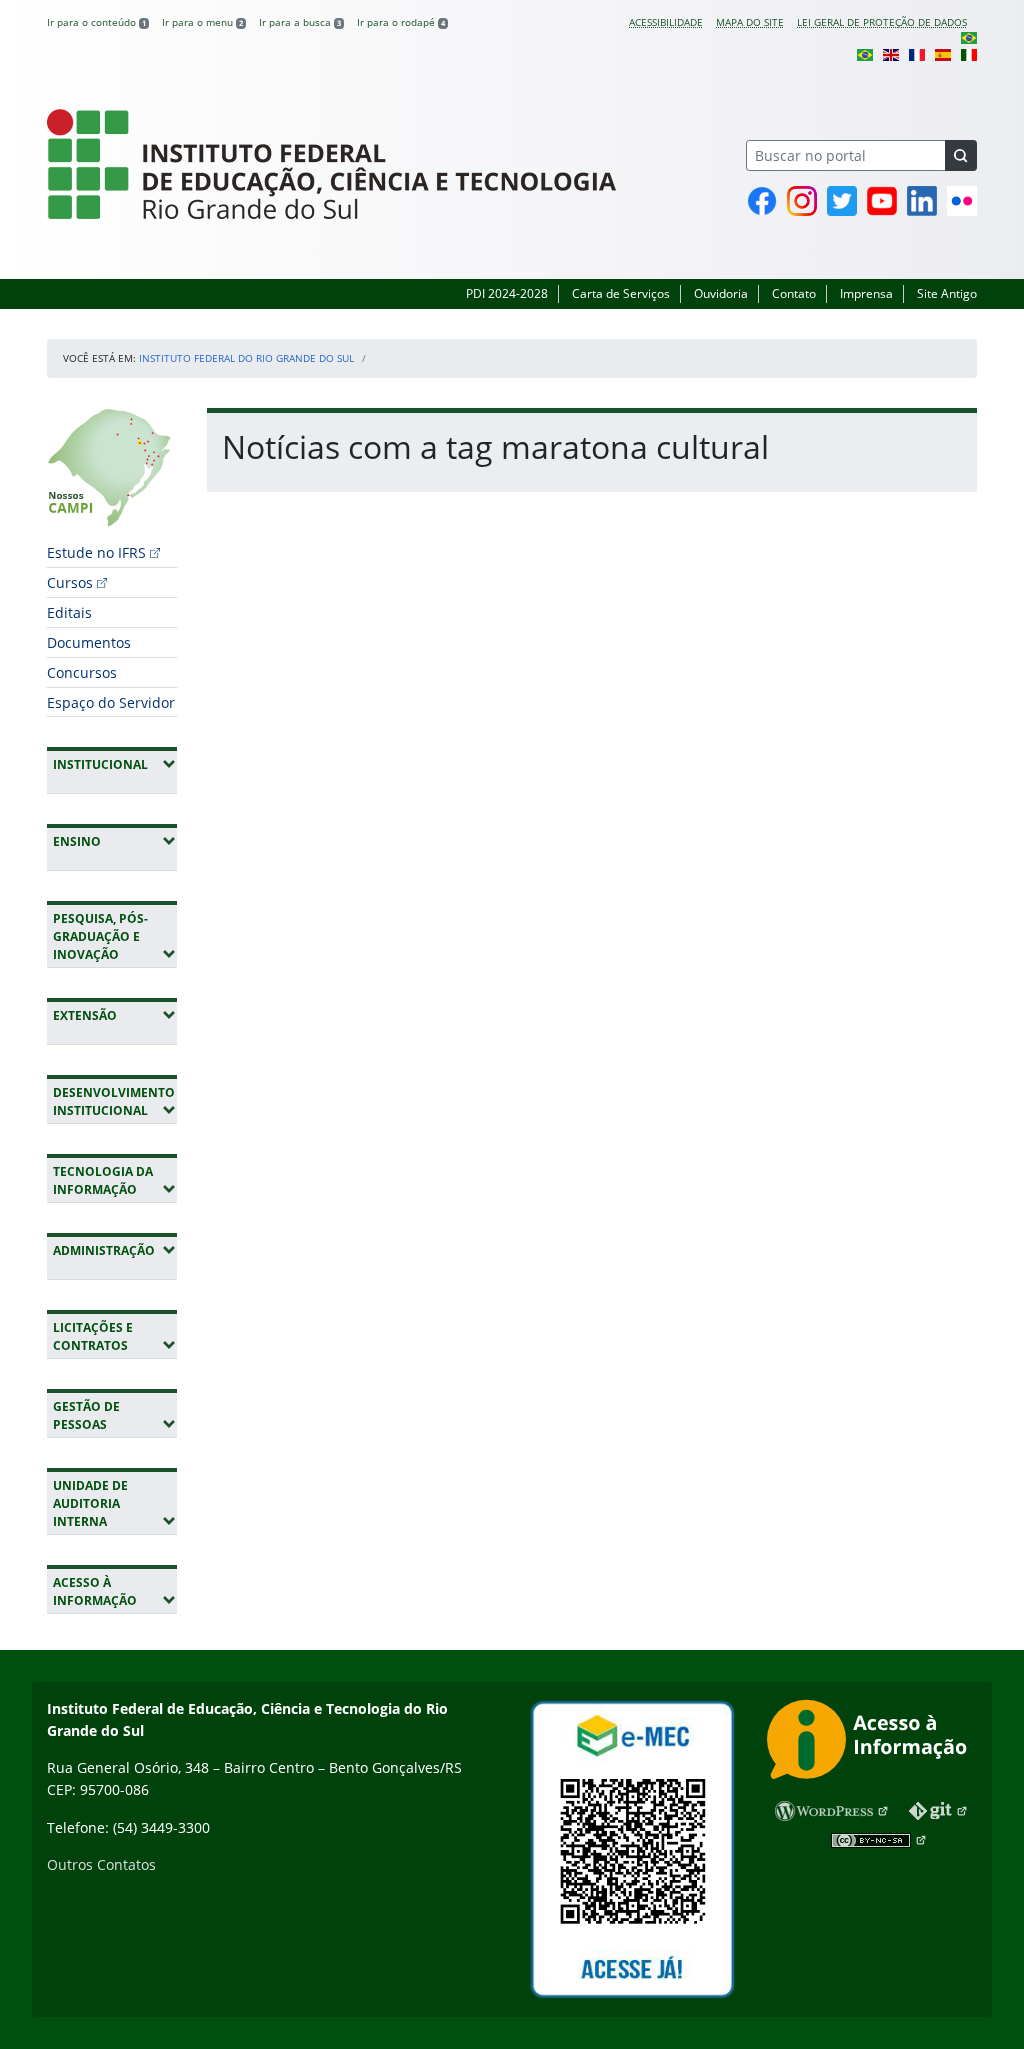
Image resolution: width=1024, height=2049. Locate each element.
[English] (891, 53)
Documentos (89, 642)
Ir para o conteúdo (96, 22)
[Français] (917, 53)
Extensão (115, 1015)
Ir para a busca (300, 22)
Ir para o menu (202, 22)
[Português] (969, 37)
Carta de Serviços (621, 293)
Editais (69, 612)
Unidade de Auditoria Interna (115, 1503)
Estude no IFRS (96, 552)
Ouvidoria (721, 293)
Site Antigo (947, 293)
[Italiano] (969, 53)
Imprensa (866, 293)
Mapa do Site (750, 22)
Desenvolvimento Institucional (115, 1101)
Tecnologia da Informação (115, 1180)
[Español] (943, 53)
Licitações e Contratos (115, 1336)
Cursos (70, 582)
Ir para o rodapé (401, 22)
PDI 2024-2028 (507, 293)
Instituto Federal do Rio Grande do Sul (246, 358)
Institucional (115, 764)
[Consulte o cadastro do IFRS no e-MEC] (632, 1849)
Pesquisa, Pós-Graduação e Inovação (115, 936)
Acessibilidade (666, 22)
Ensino (115, 841)
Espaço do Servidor (111, 702)
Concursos (82, 672)
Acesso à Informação (115, 1591)
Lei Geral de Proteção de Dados (882, 22)
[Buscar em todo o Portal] (961, 155)
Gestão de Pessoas (115, 1415)
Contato (794, 293)
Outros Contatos (101, 1864)
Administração (115, 1250)
